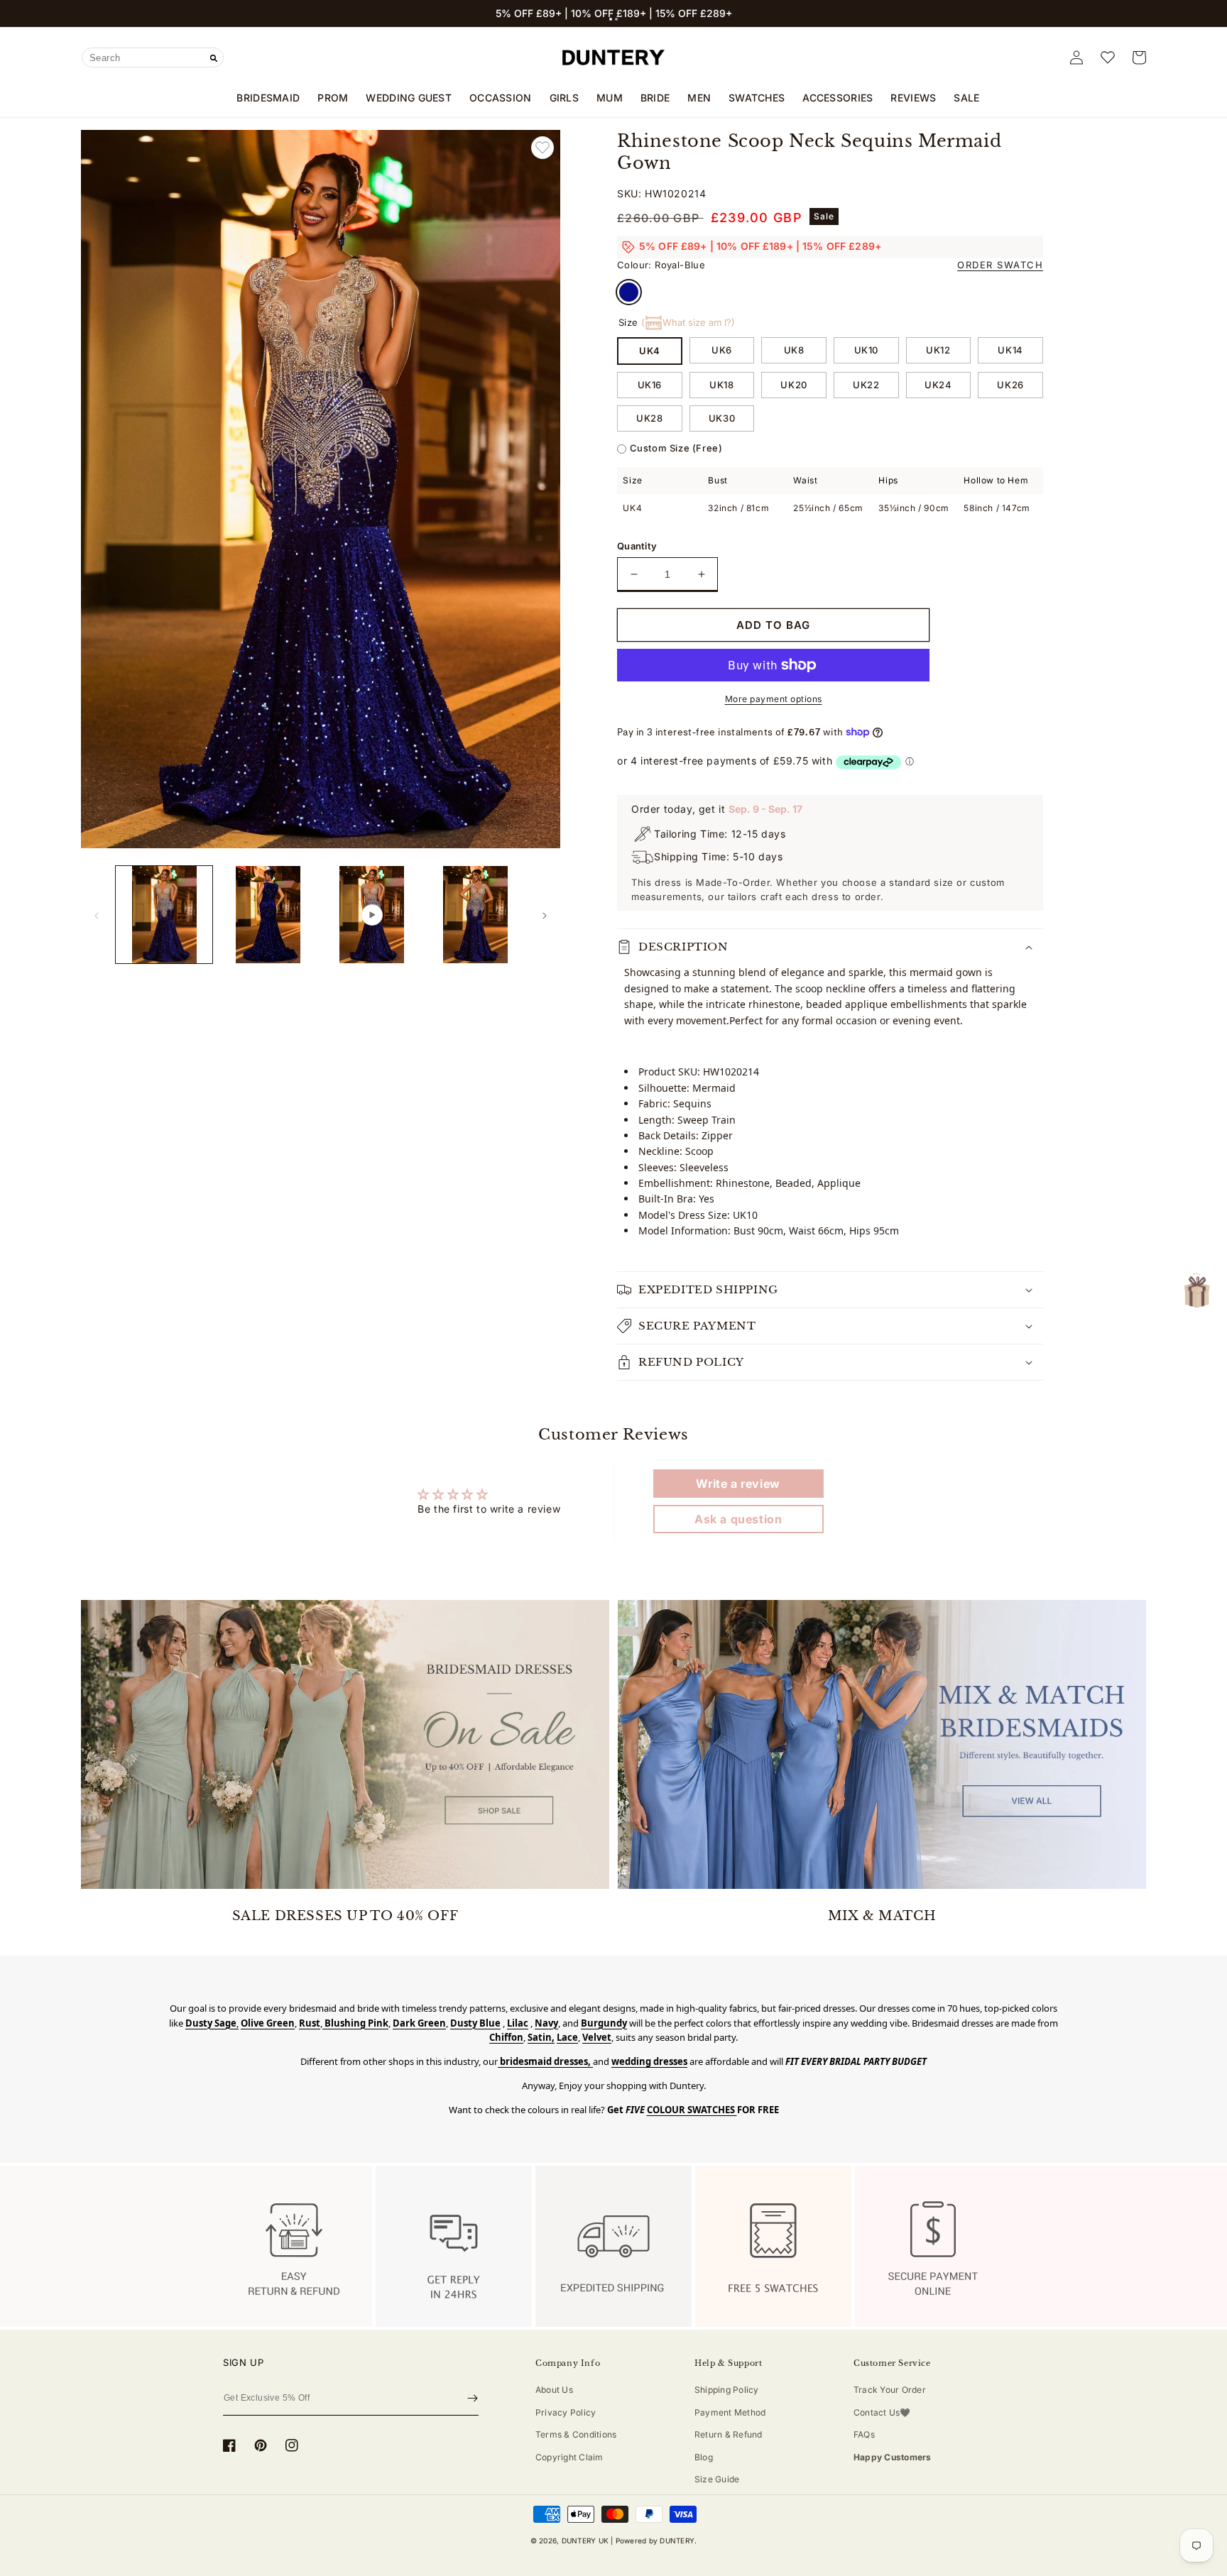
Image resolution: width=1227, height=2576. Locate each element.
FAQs (864, 2434)
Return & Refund (729, 2434)
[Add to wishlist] (542, 148)
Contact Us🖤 (882, 2412)
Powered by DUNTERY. (656, 2541)
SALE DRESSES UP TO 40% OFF (345, 1916)
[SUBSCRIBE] (473, 2399)
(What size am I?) (688, 322)
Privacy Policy (566, 2412)
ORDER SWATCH (1000, 265)
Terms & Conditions (576, 2434)
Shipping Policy (727, 2390)
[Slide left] (97, 915)
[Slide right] (545, 915)
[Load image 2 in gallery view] (268, 914)
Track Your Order (890, 2390)
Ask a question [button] (738, 1519)
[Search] (214, 58)
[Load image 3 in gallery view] (476, 914)
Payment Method (730, 2412)
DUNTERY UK (585, 2541)
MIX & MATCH (882, 1916)
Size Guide (717, 2479)
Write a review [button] (738, 1484)
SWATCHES (757, 98)
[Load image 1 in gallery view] (164, 914)
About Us (554, 2390)
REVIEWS (913, 98)
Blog (704, 2457)
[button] (611, 19)
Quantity (637, 546)
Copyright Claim (569, 2457)
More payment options (774, 699)
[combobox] (153, 57)
